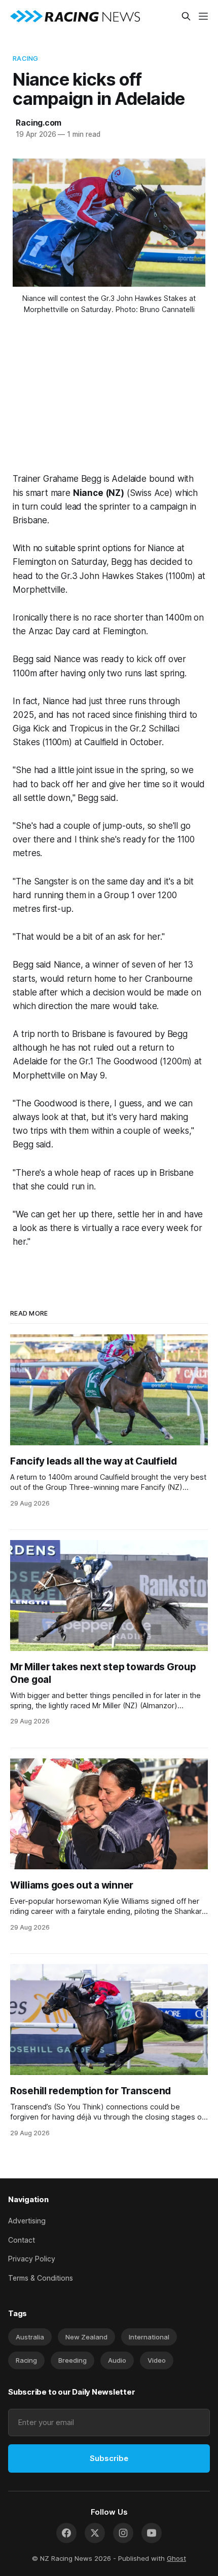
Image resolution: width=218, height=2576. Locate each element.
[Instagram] (123, 2533)
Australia (30, 2337)
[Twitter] (95, 2533)
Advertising (27, 2221)
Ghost (176, 2558)
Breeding (72, 2360)
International (149, 2337)
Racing (25, 58)
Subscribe (109, 2458)
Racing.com (39, 123)
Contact (22, 2240)
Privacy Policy (32, 2259)
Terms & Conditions (41, 2278)
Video (157, 2360)
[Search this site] (186, 16)
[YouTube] (152, 2533)
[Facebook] (66, 2533)
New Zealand (86, 2337)
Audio (117, 2360)
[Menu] (203, 16)
